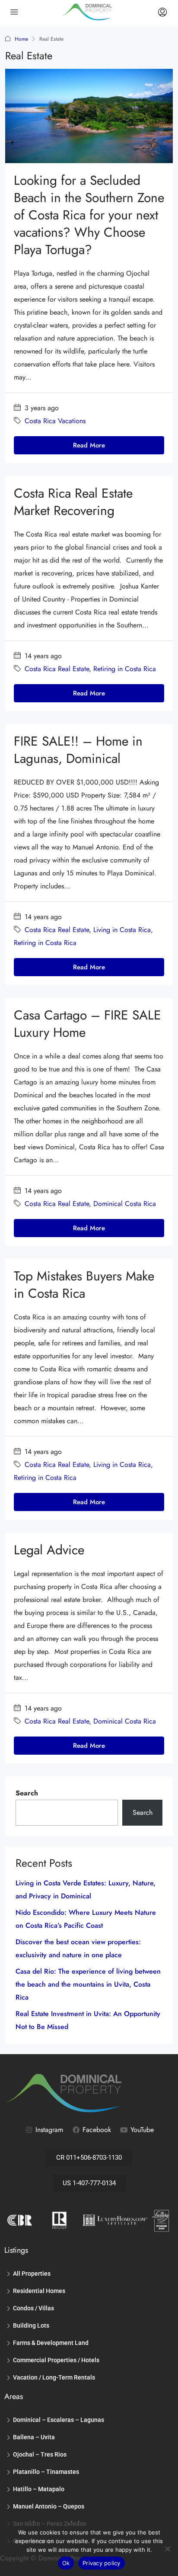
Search (27, 1793)
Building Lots (31, 2325)
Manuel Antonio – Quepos (49, 2506)
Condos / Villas (33, 2308)
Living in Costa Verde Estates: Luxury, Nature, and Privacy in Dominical (86, 1889)
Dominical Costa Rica (125, 1204)
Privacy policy (102, 2563)
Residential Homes (39, 2291)
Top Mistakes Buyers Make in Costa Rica (84, 1285)
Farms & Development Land (51, 2343)
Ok (66, 2563)
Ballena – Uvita (34, 2437)
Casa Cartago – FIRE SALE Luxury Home (87, 1024)
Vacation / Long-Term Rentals (54, 2377)
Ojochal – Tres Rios (40, 2454)
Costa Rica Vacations (55, 421)
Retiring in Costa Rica (125, 669)
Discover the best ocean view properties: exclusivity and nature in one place (78, 1948)
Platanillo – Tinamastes (46, 2472)
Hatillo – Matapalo (39, 2489)
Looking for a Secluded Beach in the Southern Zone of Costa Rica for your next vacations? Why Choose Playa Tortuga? (89, 215)
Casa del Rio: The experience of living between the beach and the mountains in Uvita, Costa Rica (88, 1984)
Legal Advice (49, 1550)
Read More (89, 445)
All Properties (32, 2274)
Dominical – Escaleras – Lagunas (59, 2420)
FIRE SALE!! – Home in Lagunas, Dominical (78, 750)
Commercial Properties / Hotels (56, 2360)
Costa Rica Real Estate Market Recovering (73, 502)
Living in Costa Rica (122, 930)
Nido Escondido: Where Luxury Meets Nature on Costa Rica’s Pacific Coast (86, 1919)
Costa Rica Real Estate (57, 669)
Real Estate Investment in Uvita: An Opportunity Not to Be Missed (88, 2020)
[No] (167, 2549)
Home (21, 39)
